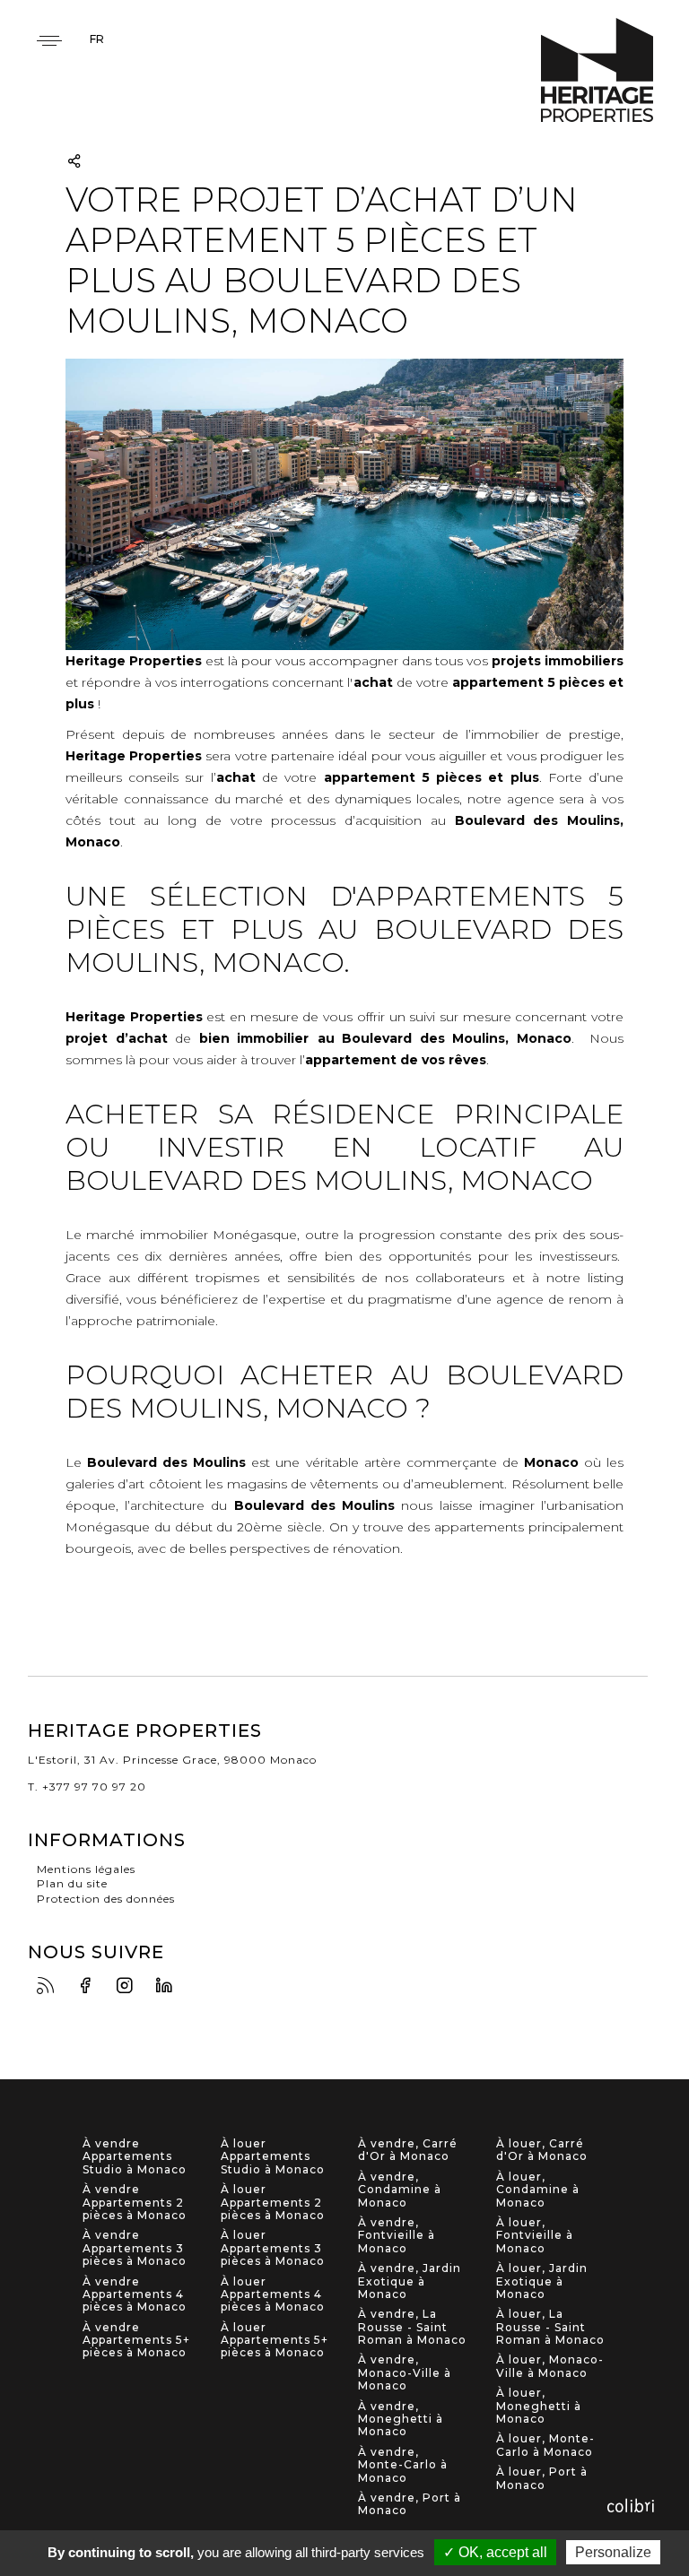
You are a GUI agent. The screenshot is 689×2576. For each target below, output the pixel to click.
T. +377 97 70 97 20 (87, 1787)
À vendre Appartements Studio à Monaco (135, 2157)
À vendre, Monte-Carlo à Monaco (403, 2465)
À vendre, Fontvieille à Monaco (397, 2236)
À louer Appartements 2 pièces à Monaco (273, 2203)
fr (97, 39)
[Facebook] (90, 1986)
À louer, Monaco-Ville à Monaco (550, 2366)
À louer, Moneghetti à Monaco (539, 2406)
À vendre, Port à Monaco (410, 2504)
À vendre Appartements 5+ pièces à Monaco (136, 2341)
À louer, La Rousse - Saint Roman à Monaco (550, 2327)
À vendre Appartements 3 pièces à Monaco (135, 2248)
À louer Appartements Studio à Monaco (273, 2157)
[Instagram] (129, 1986)
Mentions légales (86, 1869)
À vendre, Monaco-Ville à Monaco (405, 2373)
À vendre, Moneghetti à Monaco (401, 2420)
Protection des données (106, 1899)
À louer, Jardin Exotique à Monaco (542, 2281)
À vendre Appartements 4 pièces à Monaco (135, 2295)
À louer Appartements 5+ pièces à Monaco (275, 2341)
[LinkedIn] (169, 1986)
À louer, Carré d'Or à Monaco (542, 2150)
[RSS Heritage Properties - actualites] (50, 1986)
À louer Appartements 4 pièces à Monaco (273, 2295)
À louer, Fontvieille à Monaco (535, 2236)
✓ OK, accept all (495, 2552)
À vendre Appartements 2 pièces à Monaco (135, 2203)
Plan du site (72, 1883)
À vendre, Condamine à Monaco (400, 2190)
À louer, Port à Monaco (542, 2478)
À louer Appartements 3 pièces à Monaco (273, 2248)
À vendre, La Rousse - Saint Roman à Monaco (412, 2327)
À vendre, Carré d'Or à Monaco (408, 2150)
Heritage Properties (597, 70)
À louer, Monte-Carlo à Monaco (545, 2445)
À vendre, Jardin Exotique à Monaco (410, 2281)
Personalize (613, 2552)
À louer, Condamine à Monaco (538, 2190)
